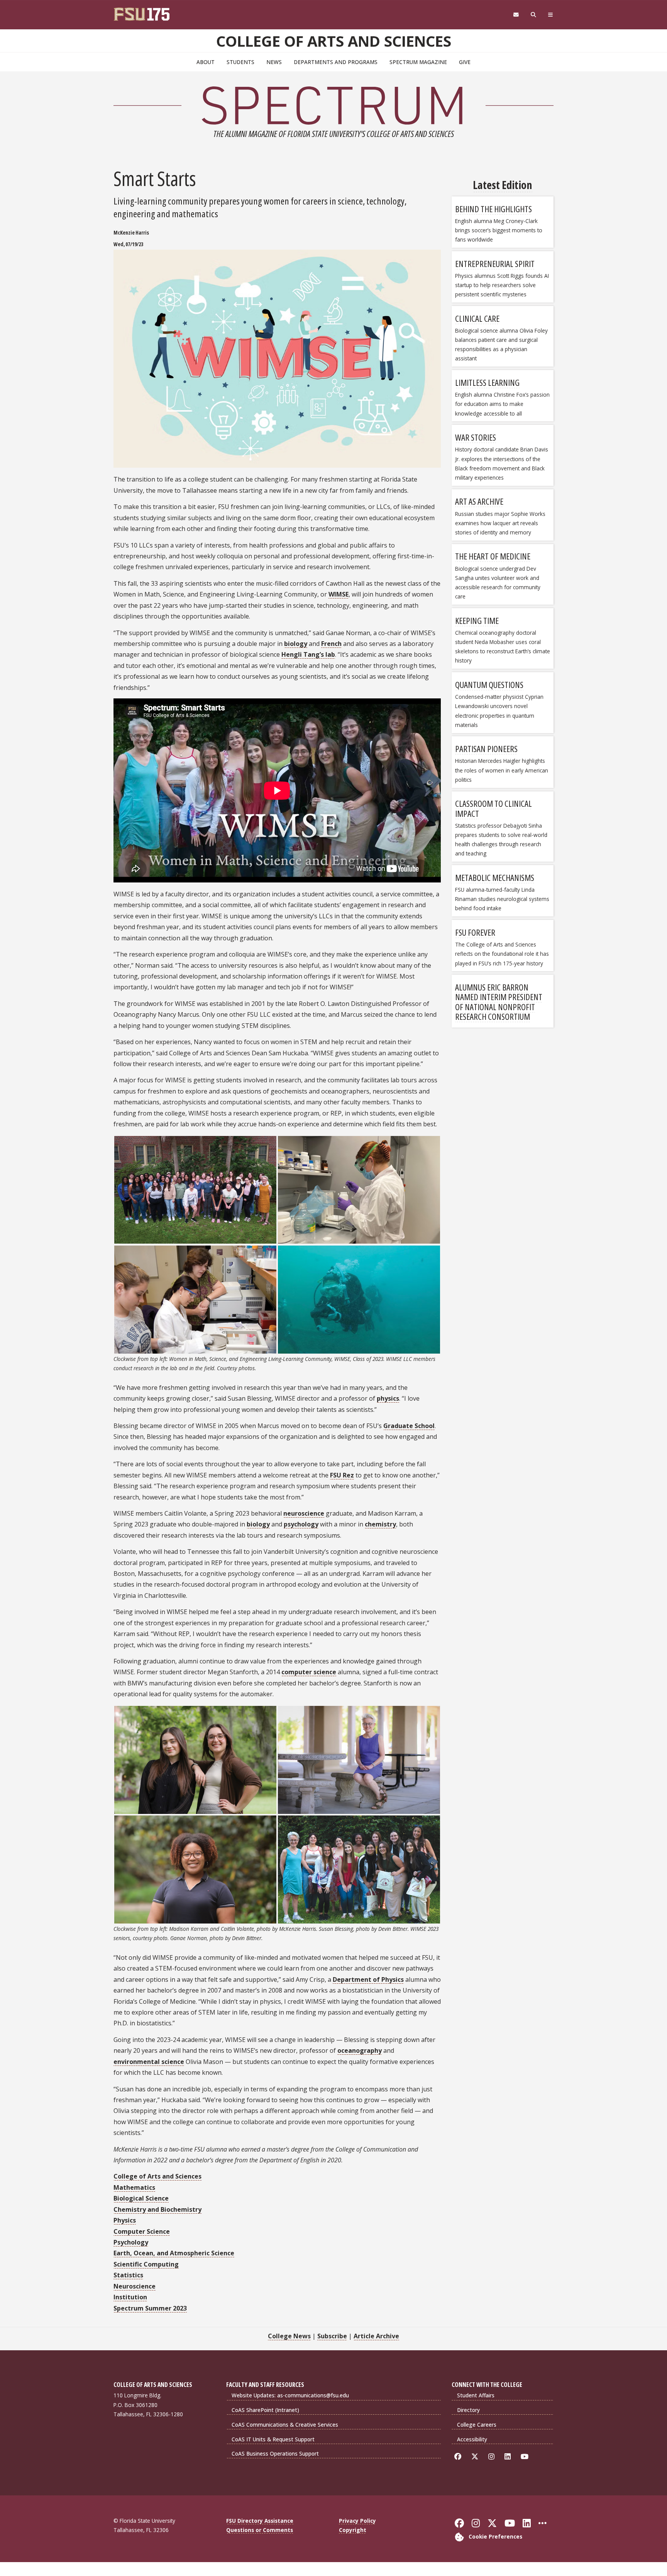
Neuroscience (135, 2286)
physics (388, 1398)
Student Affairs (476, 2395)
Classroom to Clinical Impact (493, 808)
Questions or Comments (260, 2530)
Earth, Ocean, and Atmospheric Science (174, 2253)
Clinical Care (477, 318)
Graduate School (409, 1426)
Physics (125, 2220)
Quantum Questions (489, 685)
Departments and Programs (336, 62)
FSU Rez (342, 1475)
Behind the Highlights (493, 209)
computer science (309, 1672)
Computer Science (142, 2231)
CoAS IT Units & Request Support (273, 2439)
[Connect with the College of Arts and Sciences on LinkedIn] (509, 2457)
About (206, 62)
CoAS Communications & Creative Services (285, 2425)
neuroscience (304, 1513)
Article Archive (376, 2336)
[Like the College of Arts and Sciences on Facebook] (459, 2457)
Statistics (128, 2275)
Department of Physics (368, 1979)
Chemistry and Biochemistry (157, 2209)
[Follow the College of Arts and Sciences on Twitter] (476, 2457)
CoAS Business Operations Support (275, 2453)
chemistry (380, 1524)
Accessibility (472, 2439)
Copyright (353, 2530)
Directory (468, 2410)
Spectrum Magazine (418, 62)
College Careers (477, 2425)
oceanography (360, 2050)
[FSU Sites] (551, 15)
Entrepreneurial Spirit (495, 264)
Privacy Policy (357, 2521)
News (274, 62)
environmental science (149, 2062)
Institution (130, 2297)
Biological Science (141, 2198)
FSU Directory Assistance (260, 2521)
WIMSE (339, 594)
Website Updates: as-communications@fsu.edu (290, 2395)
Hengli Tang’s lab (308, 654)
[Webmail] (516, 15)
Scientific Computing (146, 2264)
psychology (301, 1524)
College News (289, 2336)
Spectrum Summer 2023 (150, 2308)
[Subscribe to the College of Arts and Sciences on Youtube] (526, 2457)
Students (240, 62)
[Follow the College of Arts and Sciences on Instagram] (493, 2457)
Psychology (131, 2242)
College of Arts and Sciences (334, 41)
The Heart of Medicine (493, 556)
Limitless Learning (487, 382)
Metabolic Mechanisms (495, 877)
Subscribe (332, 2336)
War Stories (476, 437)
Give (465, 62)
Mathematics (134, 2187)
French (331, 644)
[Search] (534, 15)
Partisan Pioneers (486, 749)
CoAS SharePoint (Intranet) (265, 2410)
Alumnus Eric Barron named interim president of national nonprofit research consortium (499, 1002)
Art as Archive (479, 501)
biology (296, 644)
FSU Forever (475, 932)
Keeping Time (477, 620)
